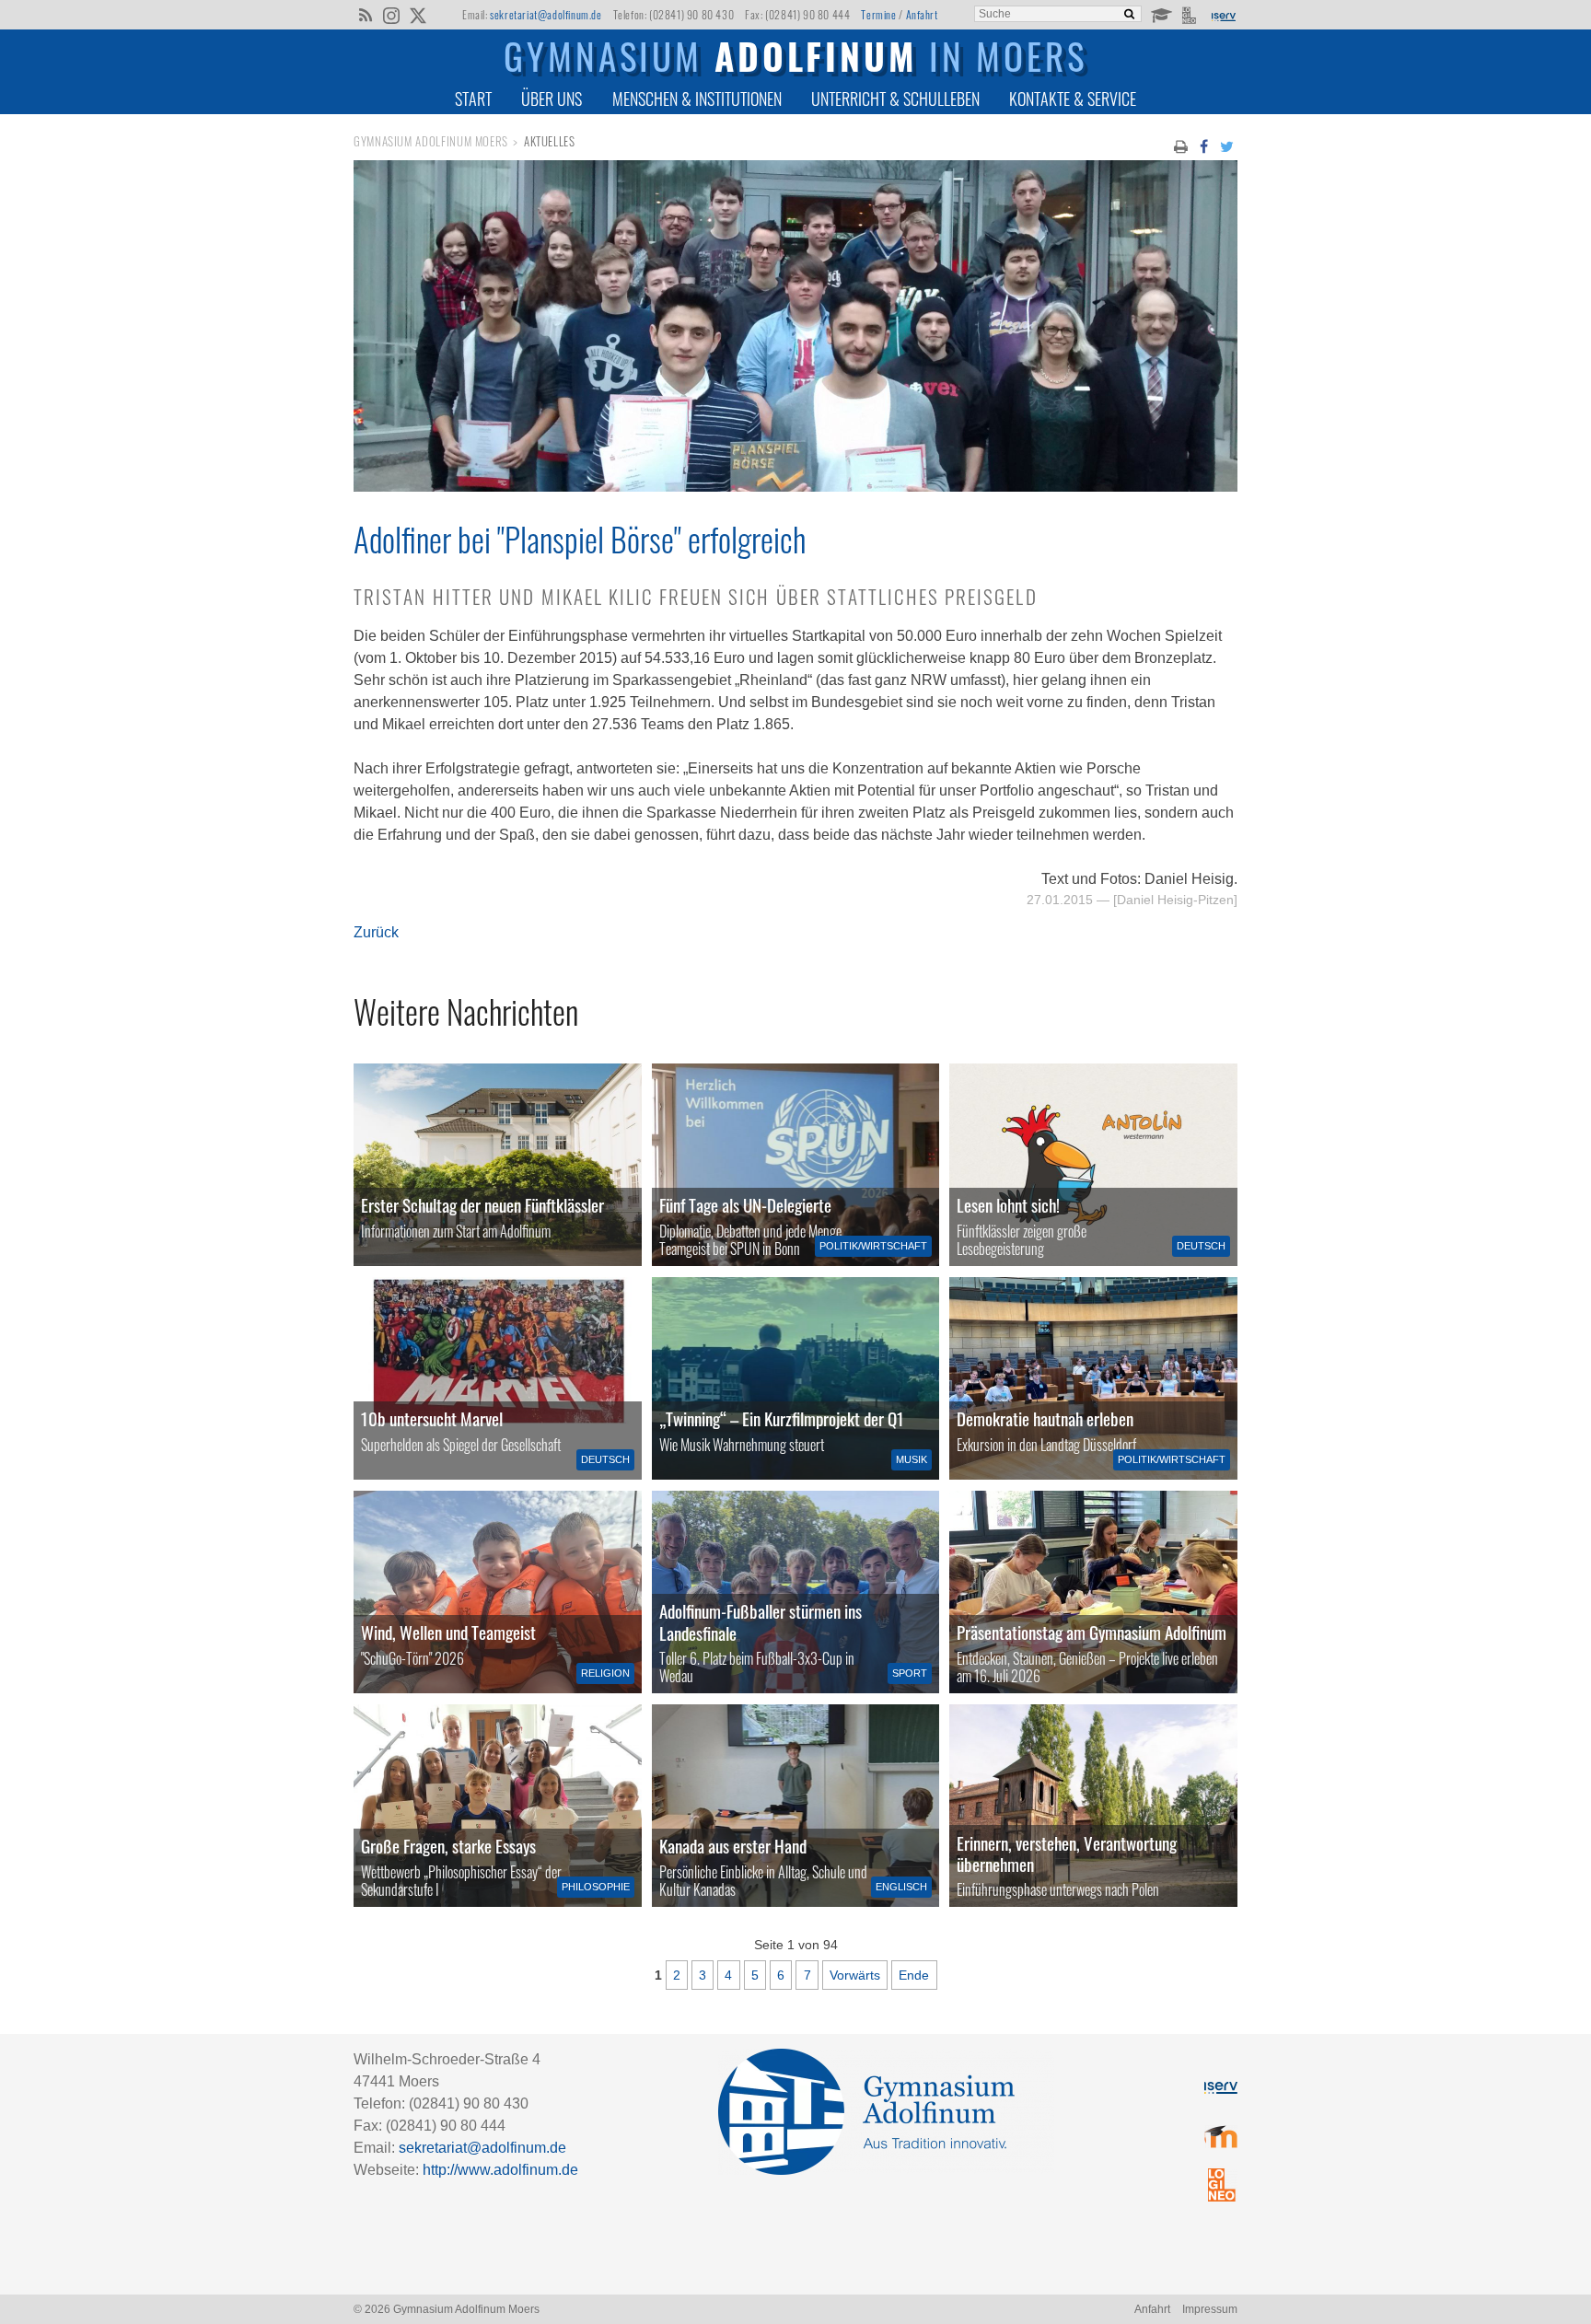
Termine (878, 14)
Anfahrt (922, 14)
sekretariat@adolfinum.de (546, 14)
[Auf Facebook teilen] (1203, 145)
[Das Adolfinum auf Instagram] (393, 17)
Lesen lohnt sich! (1008, 1205)
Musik (912, 1459)
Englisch (901, 1887)
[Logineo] (1191, 14)
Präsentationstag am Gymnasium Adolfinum (1092, 1632)
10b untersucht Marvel (432, 1418)
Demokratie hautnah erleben (1045, 1418)
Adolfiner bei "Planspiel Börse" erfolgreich (580, 539)
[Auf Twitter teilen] (1227, 145)
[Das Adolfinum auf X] (418, 17)
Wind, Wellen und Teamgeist (448, 1632)
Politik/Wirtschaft (873, 1246)
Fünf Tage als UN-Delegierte (745, 1205)
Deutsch (1201, 1246)
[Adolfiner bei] (795, 487)
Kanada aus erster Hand (733, 1846)
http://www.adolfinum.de (500, 2170)
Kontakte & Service (1073, 99)
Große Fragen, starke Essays (448, 1846)
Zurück (376, 932)
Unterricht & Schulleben (895, 99)
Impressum (1210, 2309)
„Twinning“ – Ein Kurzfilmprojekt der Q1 (782, 1418)
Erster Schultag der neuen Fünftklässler (482, 1205)
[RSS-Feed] (365, 14)
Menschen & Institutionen (697, 99)
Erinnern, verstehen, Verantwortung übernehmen (1067, 1853)
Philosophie (596, 1887)
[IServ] (1223, 15)
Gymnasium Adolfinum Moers (431, 141)
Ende (914, 1975)
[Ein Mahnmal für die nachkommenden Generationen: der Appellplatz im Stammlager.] (1093, 1806)
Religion (605, 1673)
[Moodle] (1161, 14)
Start (473, 99)
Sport (910, 1673)
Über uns (552, 99)
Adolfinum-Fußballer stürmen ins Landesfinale (761, 1621)
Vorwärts (855, 1975)
